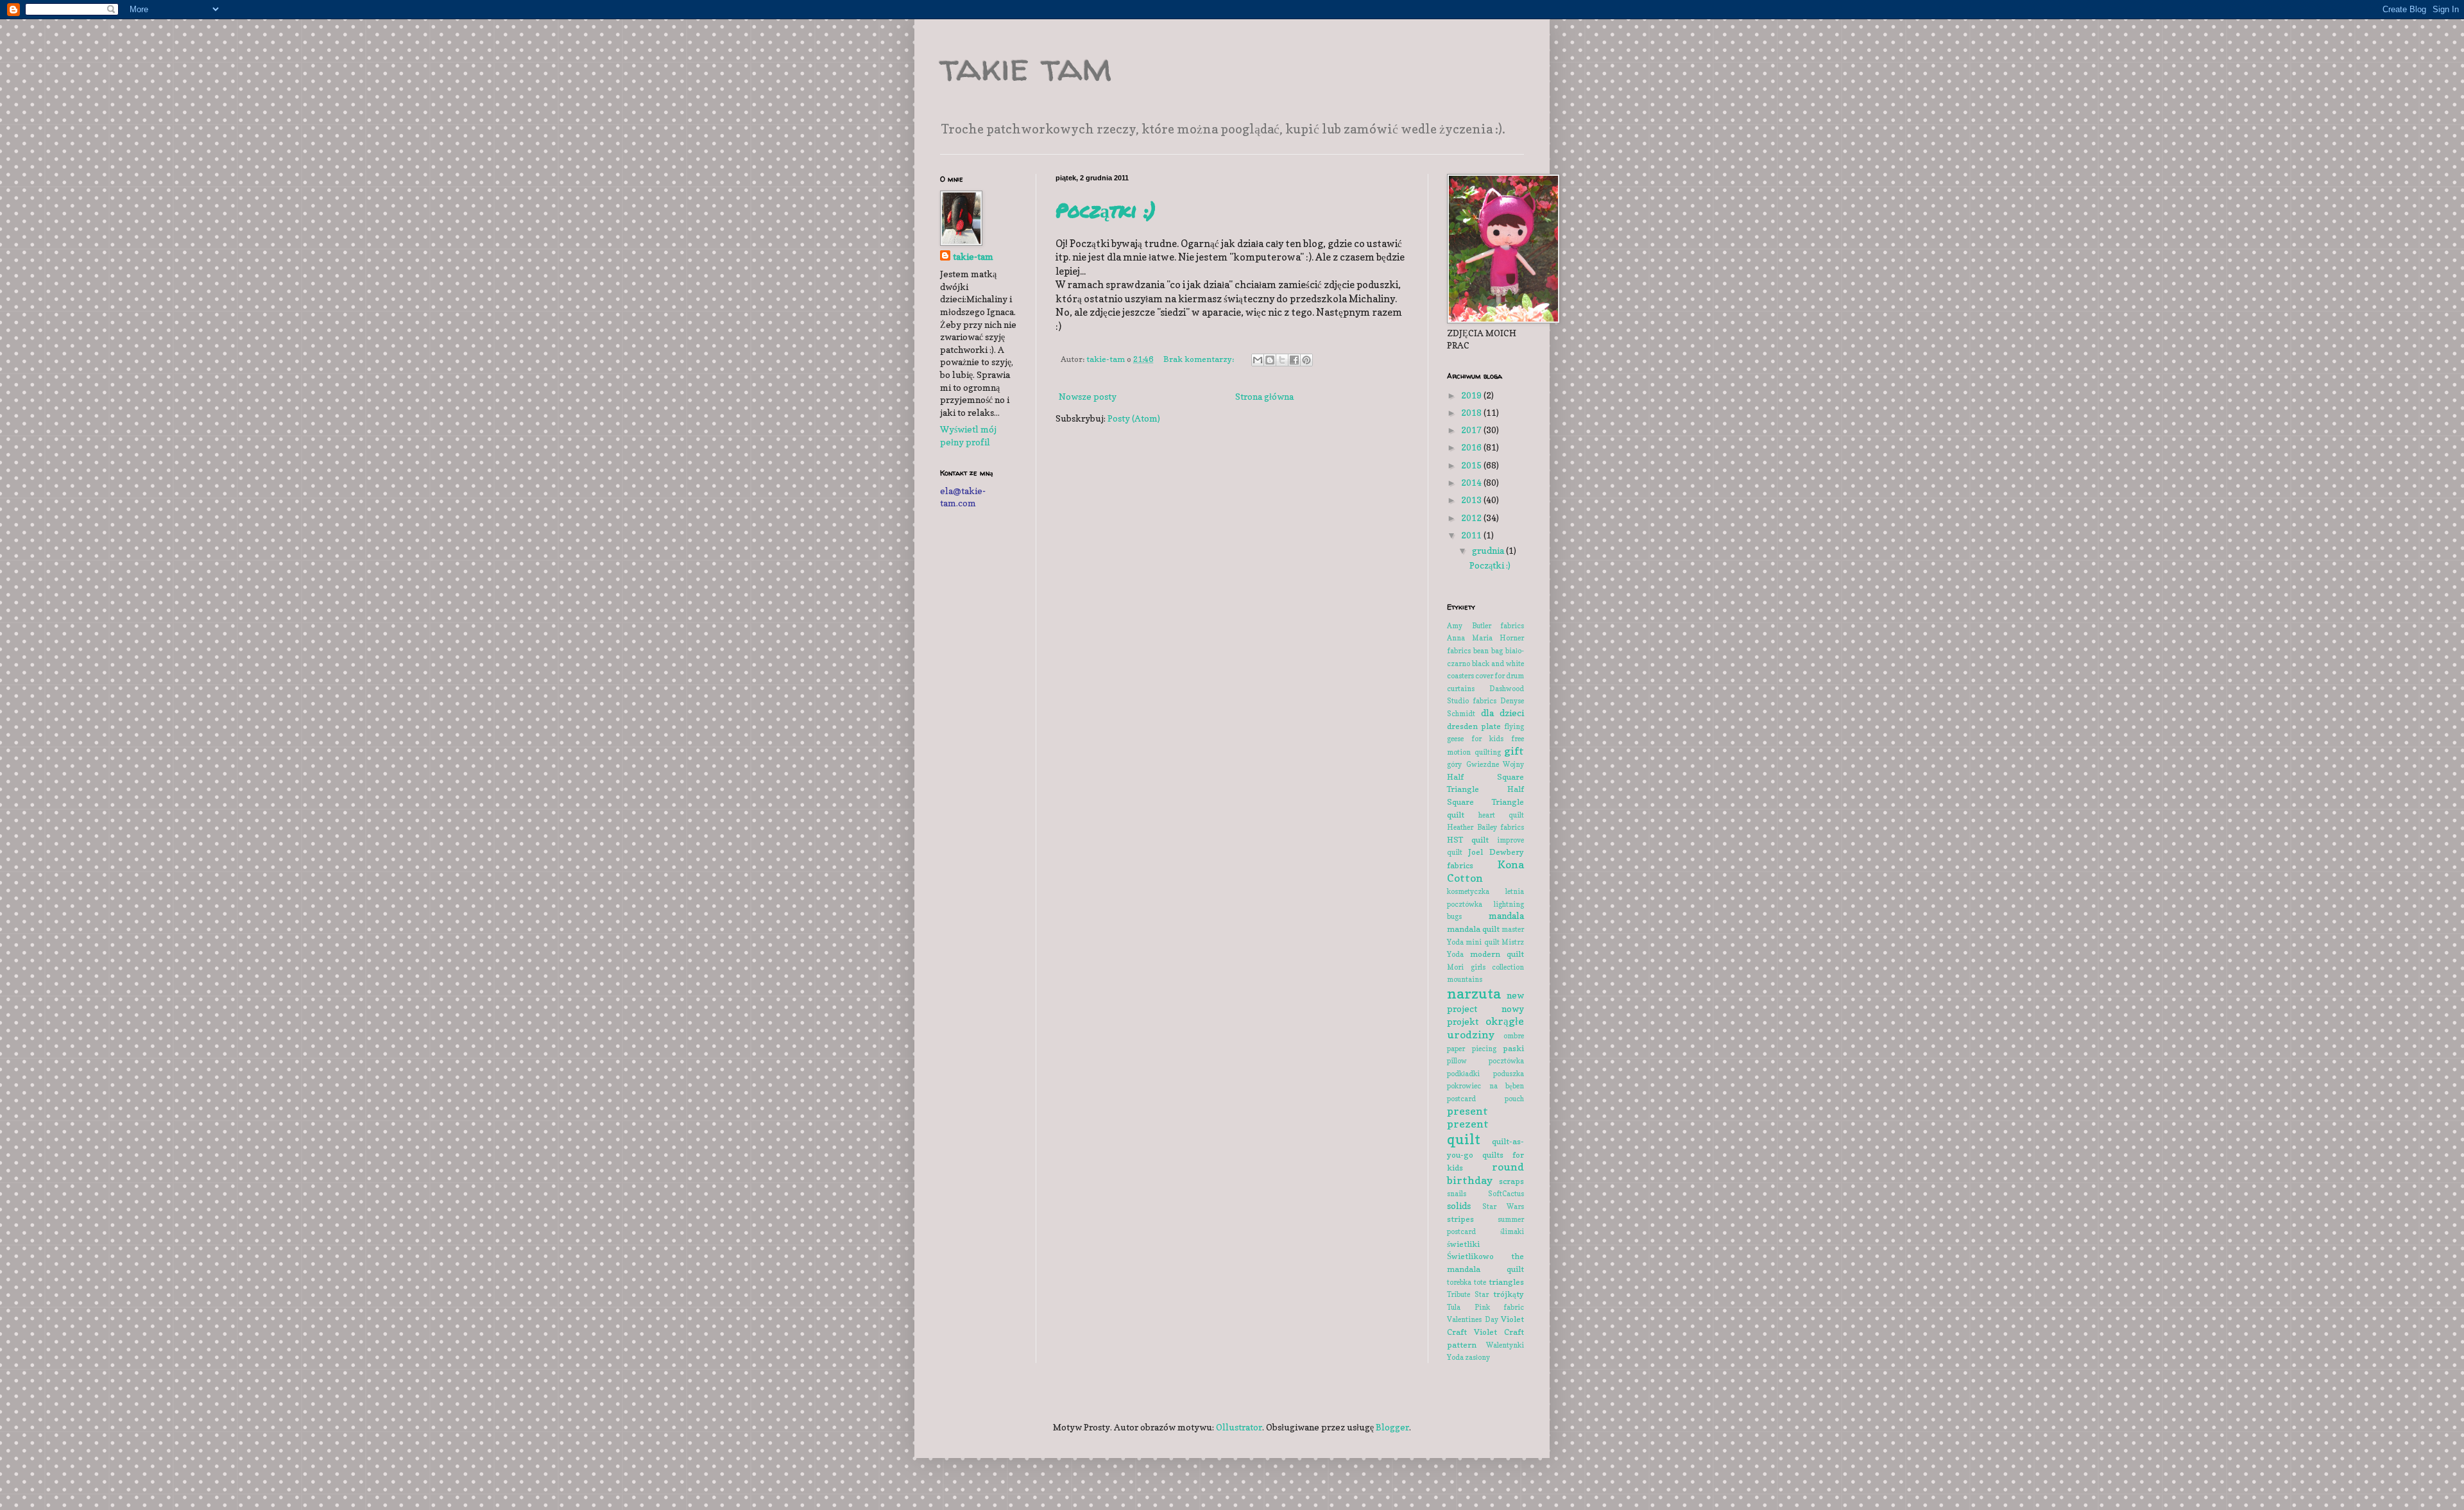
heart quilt (1501, 815)
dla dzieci (1503, 713)
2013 (1472, 500)
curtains (1461, 689)
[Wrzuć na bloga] (1270, 360)
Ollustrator (1239, 1427)
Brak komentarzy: (1200, 359)
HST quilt (1468, 840)
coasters (1460, 676)
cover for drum (1500, 676)
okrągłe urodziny (1485, 1028)
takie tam (1026, 67)
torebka (1459, 1282)
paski (1513, 1048)
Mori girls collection (1485, 967)
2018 (1472, 412)
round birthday (1485, 1173)
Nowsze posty (1088, 396)
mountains (1465, 979)
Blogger (1392, 1427)
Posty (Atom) (1134, 418)
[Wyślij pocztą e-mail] (1258, 360)
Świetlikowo (1470, 1256)
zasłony (1477, 1357)
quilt (1464, 1139)
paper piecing (1472, 1049)
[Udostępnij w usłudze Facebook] (1294, 360)
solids (1459, 1205)
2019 (1472, 395)
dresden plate (1474, 726)
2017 (1472, 430)
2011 (1472, 535)
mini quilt (1482, 942)
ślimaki (1512, 1231)
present (1467, 1111)
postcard (1461, 1099)
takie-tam (973, 256)
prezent (1468, 1124)
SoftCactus (1506, 1194)
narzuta (1474, 993)
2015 (1472, 465)
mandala (1506, 915)
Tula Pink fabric (1485, 1307)
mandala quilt (1473, 929)
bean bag (1488, 651)
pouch (1514, 1099)
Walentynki (1505, 1345)
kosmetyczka (1468, 891)
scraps (1511, 1181)
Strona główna (1264, 396)
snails (1457, 1194)
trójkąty (1509, 1294)
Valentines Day (1473, 1319)
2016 (1472, 447)
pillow (1457, 1061)
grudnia (1489, 550)
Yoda (1455, 1357)
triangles (1506, 1282)
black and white (1498, 664)
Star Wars (1503, 1206)
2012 (1472, 518)
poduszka (1509, 1074)
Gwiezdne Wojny (1495, 764)
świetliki (1463, 1244)
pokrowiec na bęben (1485, 1086)
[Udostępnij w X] (1282, 360)
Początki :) (1106, 210)
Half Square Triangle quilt (1485, 802)
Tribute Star (1468, 1294)
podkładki (1463, 1074)
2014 (1472, 482)
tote (1480, 1282)
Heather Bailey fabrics (1485, 827)
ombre (1514, 1036)
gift (1514, 751)
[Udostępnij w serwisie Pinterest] (1306, 360)
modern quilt (1497, 954)
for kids (1487, 739)
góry (1454, 764)
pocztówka (1506, 1061)
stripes (1460, 1219)
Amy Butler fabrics (1485, 626)
